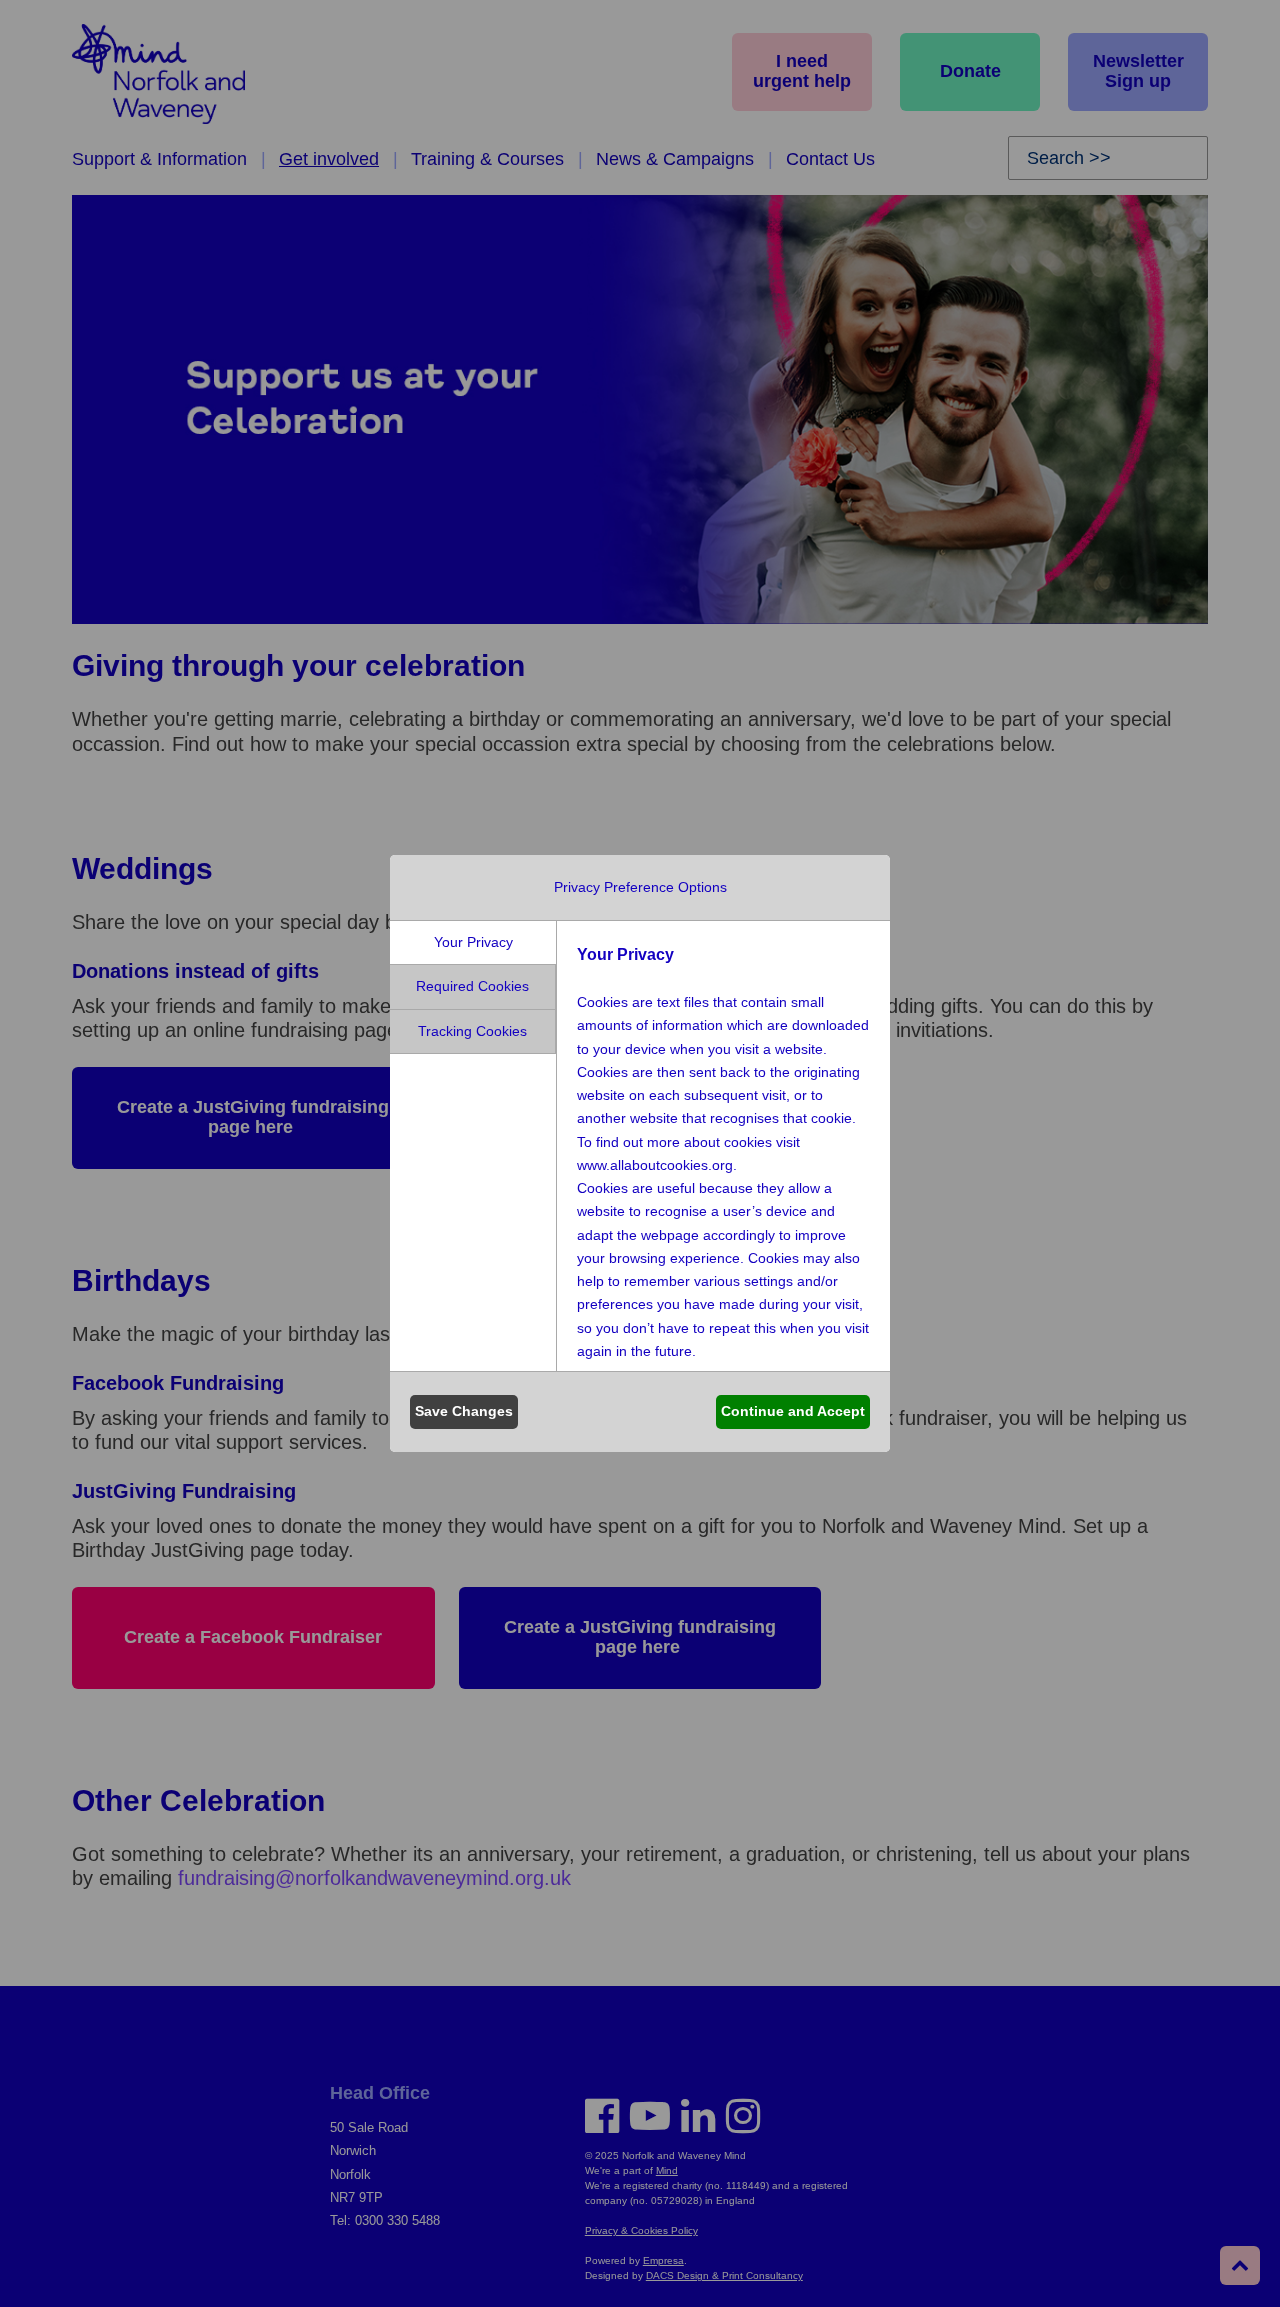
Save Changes (464, 1411)
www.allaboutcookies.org (655, 1165)
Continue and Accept (793, 1411)
